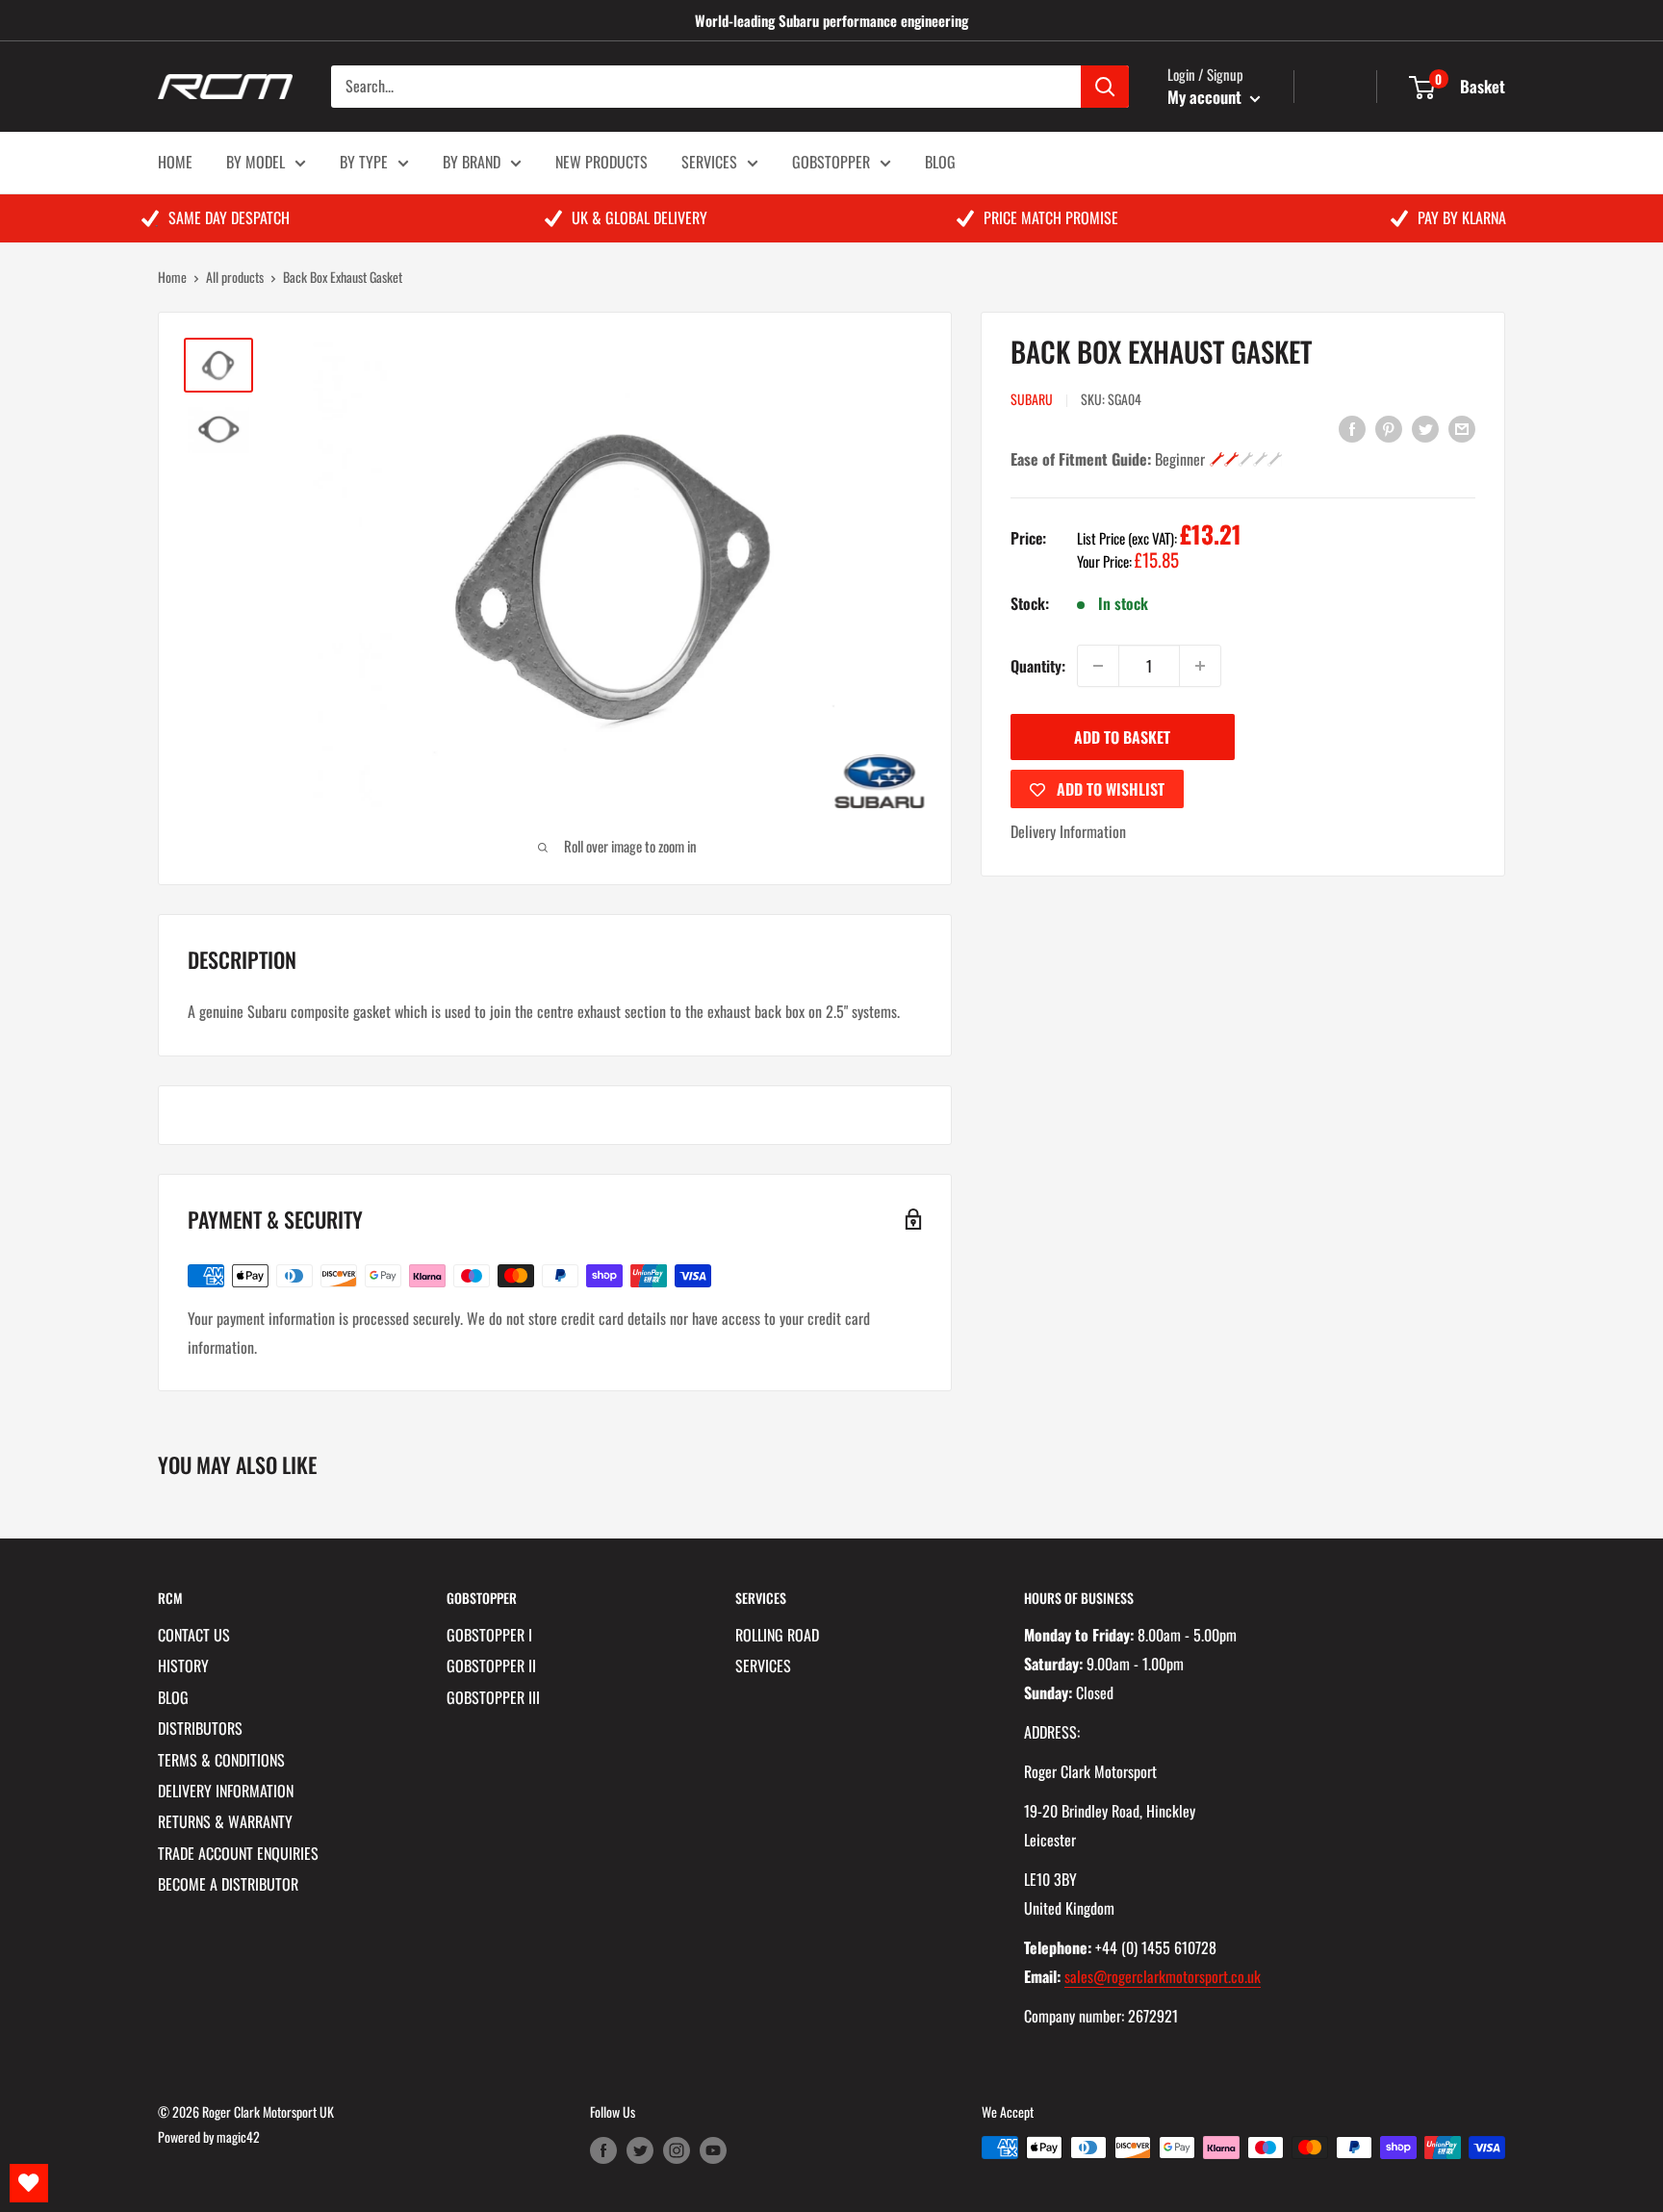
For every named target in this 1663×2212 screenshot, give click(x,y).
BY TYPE (364, 162)
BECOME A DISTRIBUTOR (228, 1884)
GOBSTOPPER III (493, 1697)
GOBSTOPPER (831, 162)
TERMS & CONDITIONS (221, 1760)
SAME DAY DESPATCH (229, 217)
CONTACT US (194, 1635)
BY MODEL (256, 162)
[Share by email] (1462, 427)
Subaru (1032, 399)
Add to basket (1122, 737)
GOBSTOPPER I (489, 1635)
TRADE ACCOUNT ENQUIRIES (238, 1853)
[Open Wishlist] (29, 2183)
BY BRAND (472, 162)
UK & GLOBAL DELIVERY (640, 217)
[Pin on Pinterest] (1389, 427)
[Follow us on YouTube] (713, 2150)
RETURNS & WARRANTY (225, 1821)
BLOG (940, 162)
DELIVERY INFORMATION (226, 1791)
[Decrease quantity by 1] (1098, 666)
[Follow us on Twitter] (640, 2150)
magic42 (238, 2136)
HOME (175, 162)
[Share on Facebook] (1352, 427)
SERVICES (709, 162)
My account (1206, 97)
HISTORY (183, 1665)
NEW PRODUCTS (601, 162)
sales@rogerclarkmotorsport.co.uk (1163, 1976)
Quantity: (1038, 666)
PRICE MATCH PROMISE (1051, 217)
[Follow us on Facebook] (603, 2150)
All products (235, 277)
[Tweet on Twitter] (1425, 427)
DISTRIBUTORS (200, 1728)
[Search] (1105, 87)
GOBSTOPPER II (491, 1665)
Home (172, 277)
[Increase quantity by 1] (1200, 666)
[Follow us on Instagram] (677, 2150)
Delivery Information (1068, 831)
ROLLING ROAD (777, 1635)
